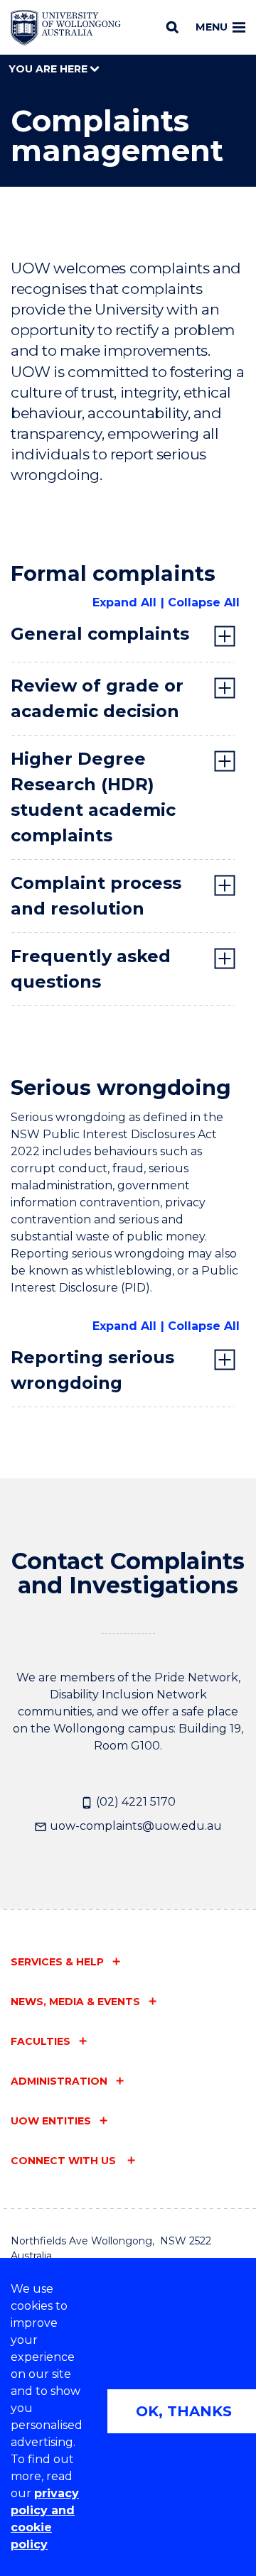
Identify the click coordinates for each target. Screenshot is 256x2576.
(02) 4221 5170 (134, 1802)
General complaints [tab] (100, 634)
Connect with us (65, 2161)
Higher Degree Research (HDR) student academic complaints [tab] (93, 797)
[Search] (172, 27)
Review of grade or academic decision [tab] (97, 698)
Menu (212, 27)
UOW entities (51, 2121)
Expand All (124, 602)
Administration (59, 2081)
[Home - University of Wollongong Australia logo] (66, 28)
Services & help (57, 1962)
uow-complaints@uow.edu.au (134, 1826)
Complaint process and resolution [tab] (96, 896)
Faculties (41, 2041)
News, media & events (75, 2002)
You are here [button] (49, 69)
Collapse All (204, 602)
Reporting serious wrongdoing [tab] (92, 1370)
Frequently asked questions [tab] (91, 969)
